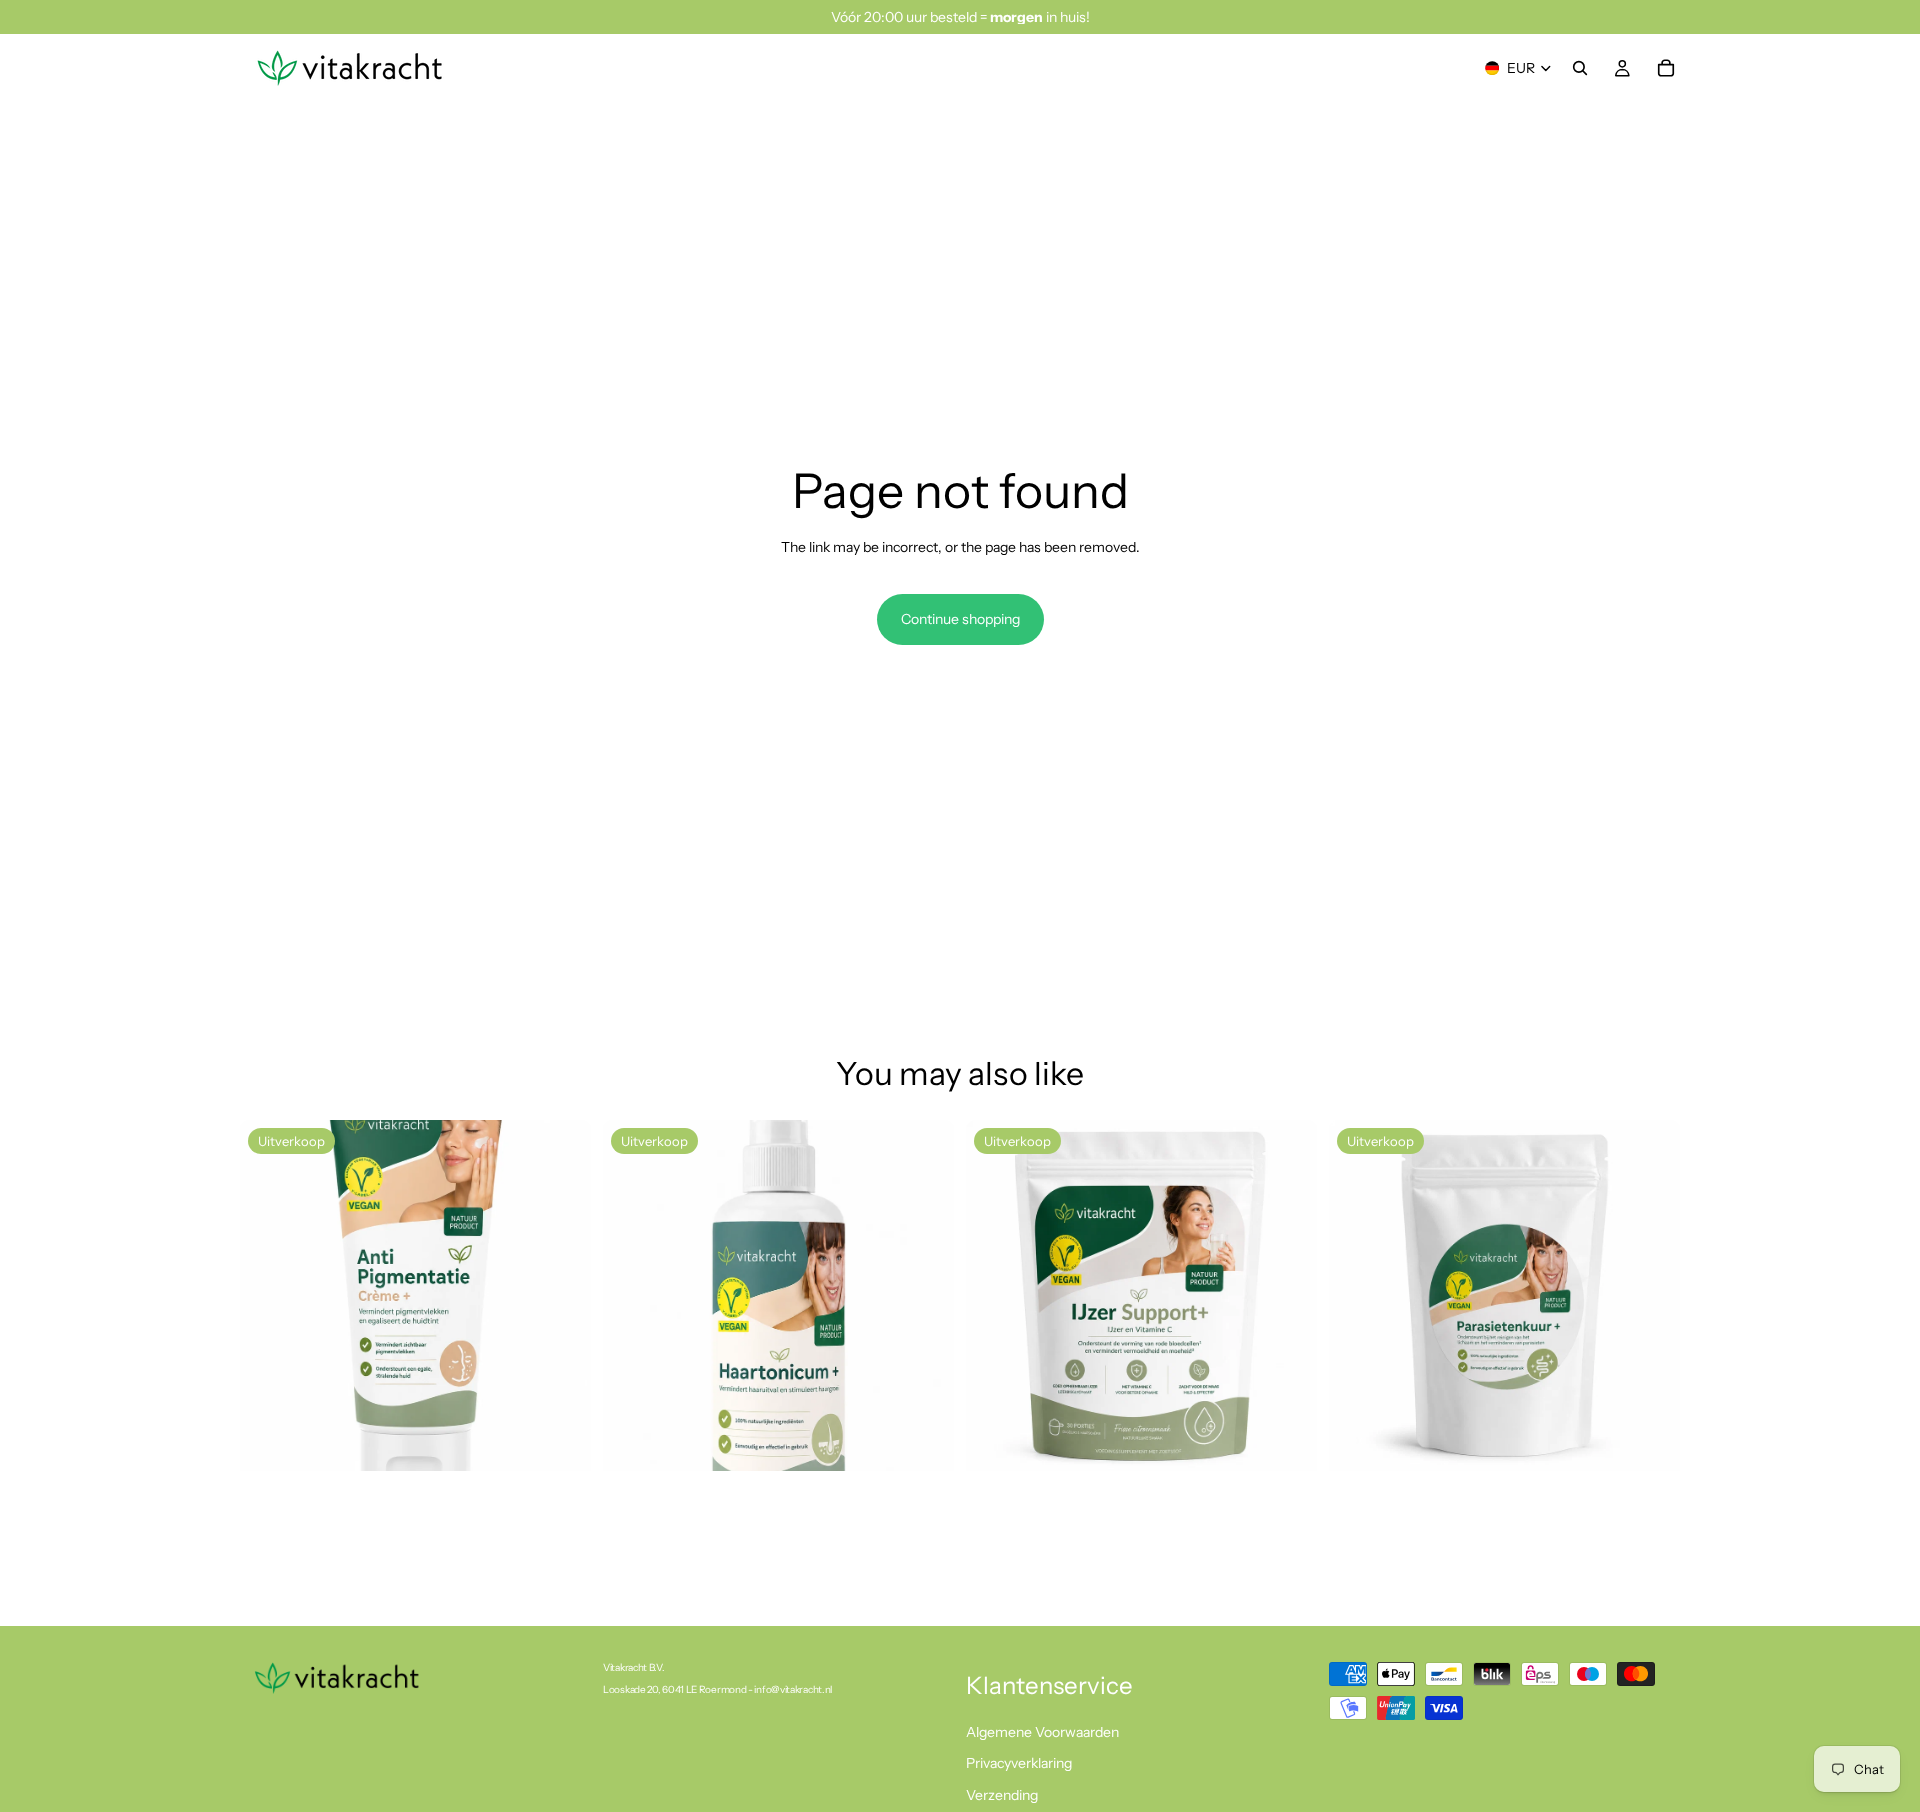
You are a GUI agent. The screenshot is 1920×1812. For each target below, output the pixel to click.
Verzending (1002, 1795)
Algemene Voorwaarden (1042, 1732)
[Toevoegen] (560, 1440)
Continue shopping (960, 619)
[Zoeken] (1580, 68)
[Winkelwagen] (1666, 68)
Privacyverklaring (1019, 1763)
